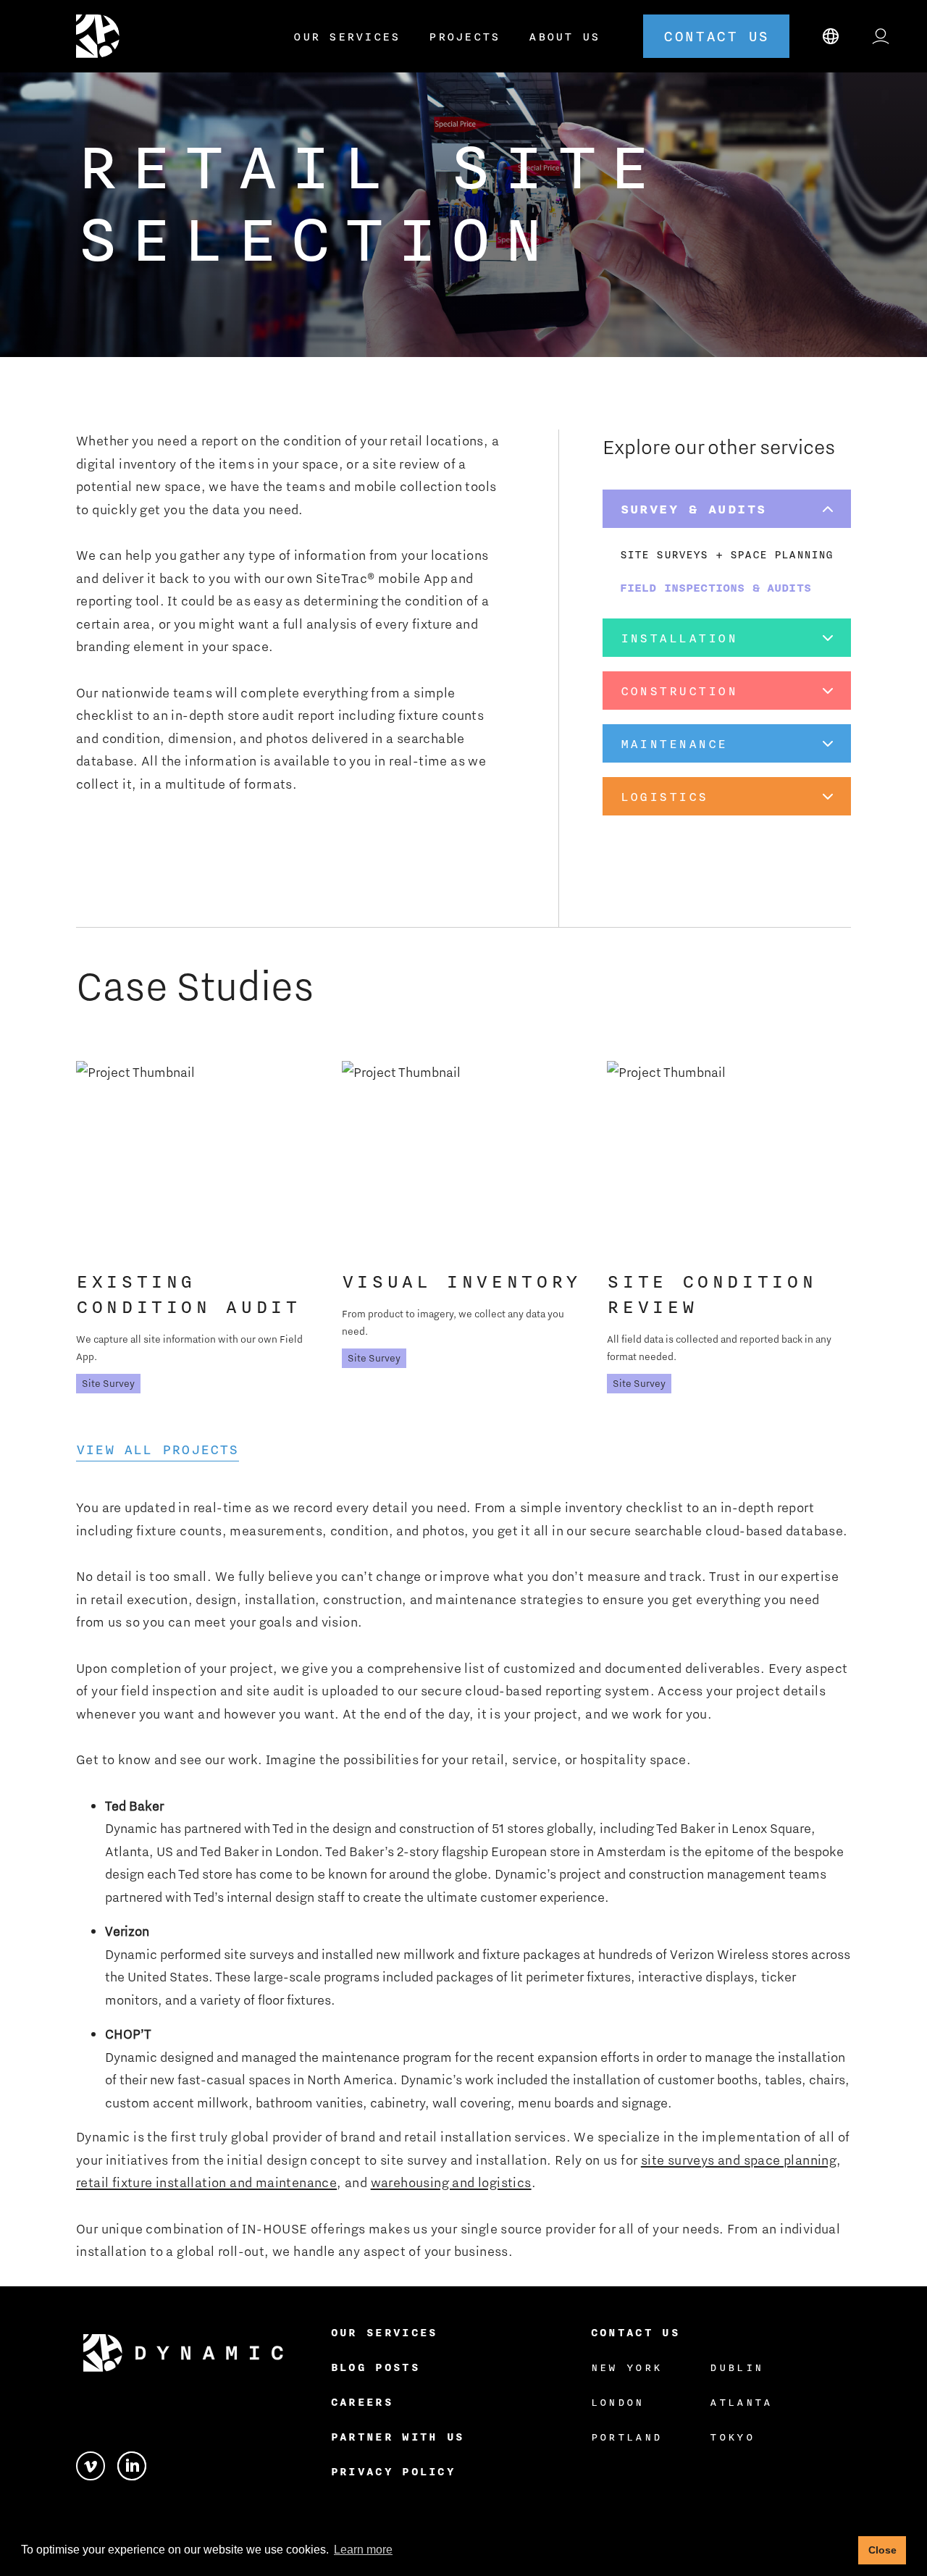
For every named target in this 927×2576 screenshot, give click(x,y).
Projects (464, 36)
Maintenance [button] (674, 743)
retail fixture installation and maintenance (206, 2182)
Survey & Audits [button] (694, 509)
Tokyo (732, 2437)
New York (627, 2367)
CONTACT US (716, 36)
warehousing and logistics (451, 2182)
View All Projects (158, 1449)
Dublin (737, 2367)
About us (564, 36)
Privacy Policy (393, 2471)
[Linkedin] (132, 2464)
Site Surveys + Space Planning (727, 554)
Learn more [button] (363, 2550)
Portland (627, 2437)
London (618, 2402)
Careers (362, 2402)
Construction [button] (679, 691)
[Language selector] (831, 36)
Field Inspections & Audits (716, 587)
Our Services (347, 36)
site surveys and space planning (739, 2160)
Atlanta (741, 2402)
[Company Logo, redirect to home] (102, 36)
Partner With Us (398, 2437)
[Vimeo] (97, 2464)
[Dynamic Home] (183, 2353)
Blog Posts (376, 2367)
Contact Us (636, 2332)
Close (882, 2550)
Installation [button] (679, 638)
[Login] (881, 36)
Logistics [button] (664, 796)
